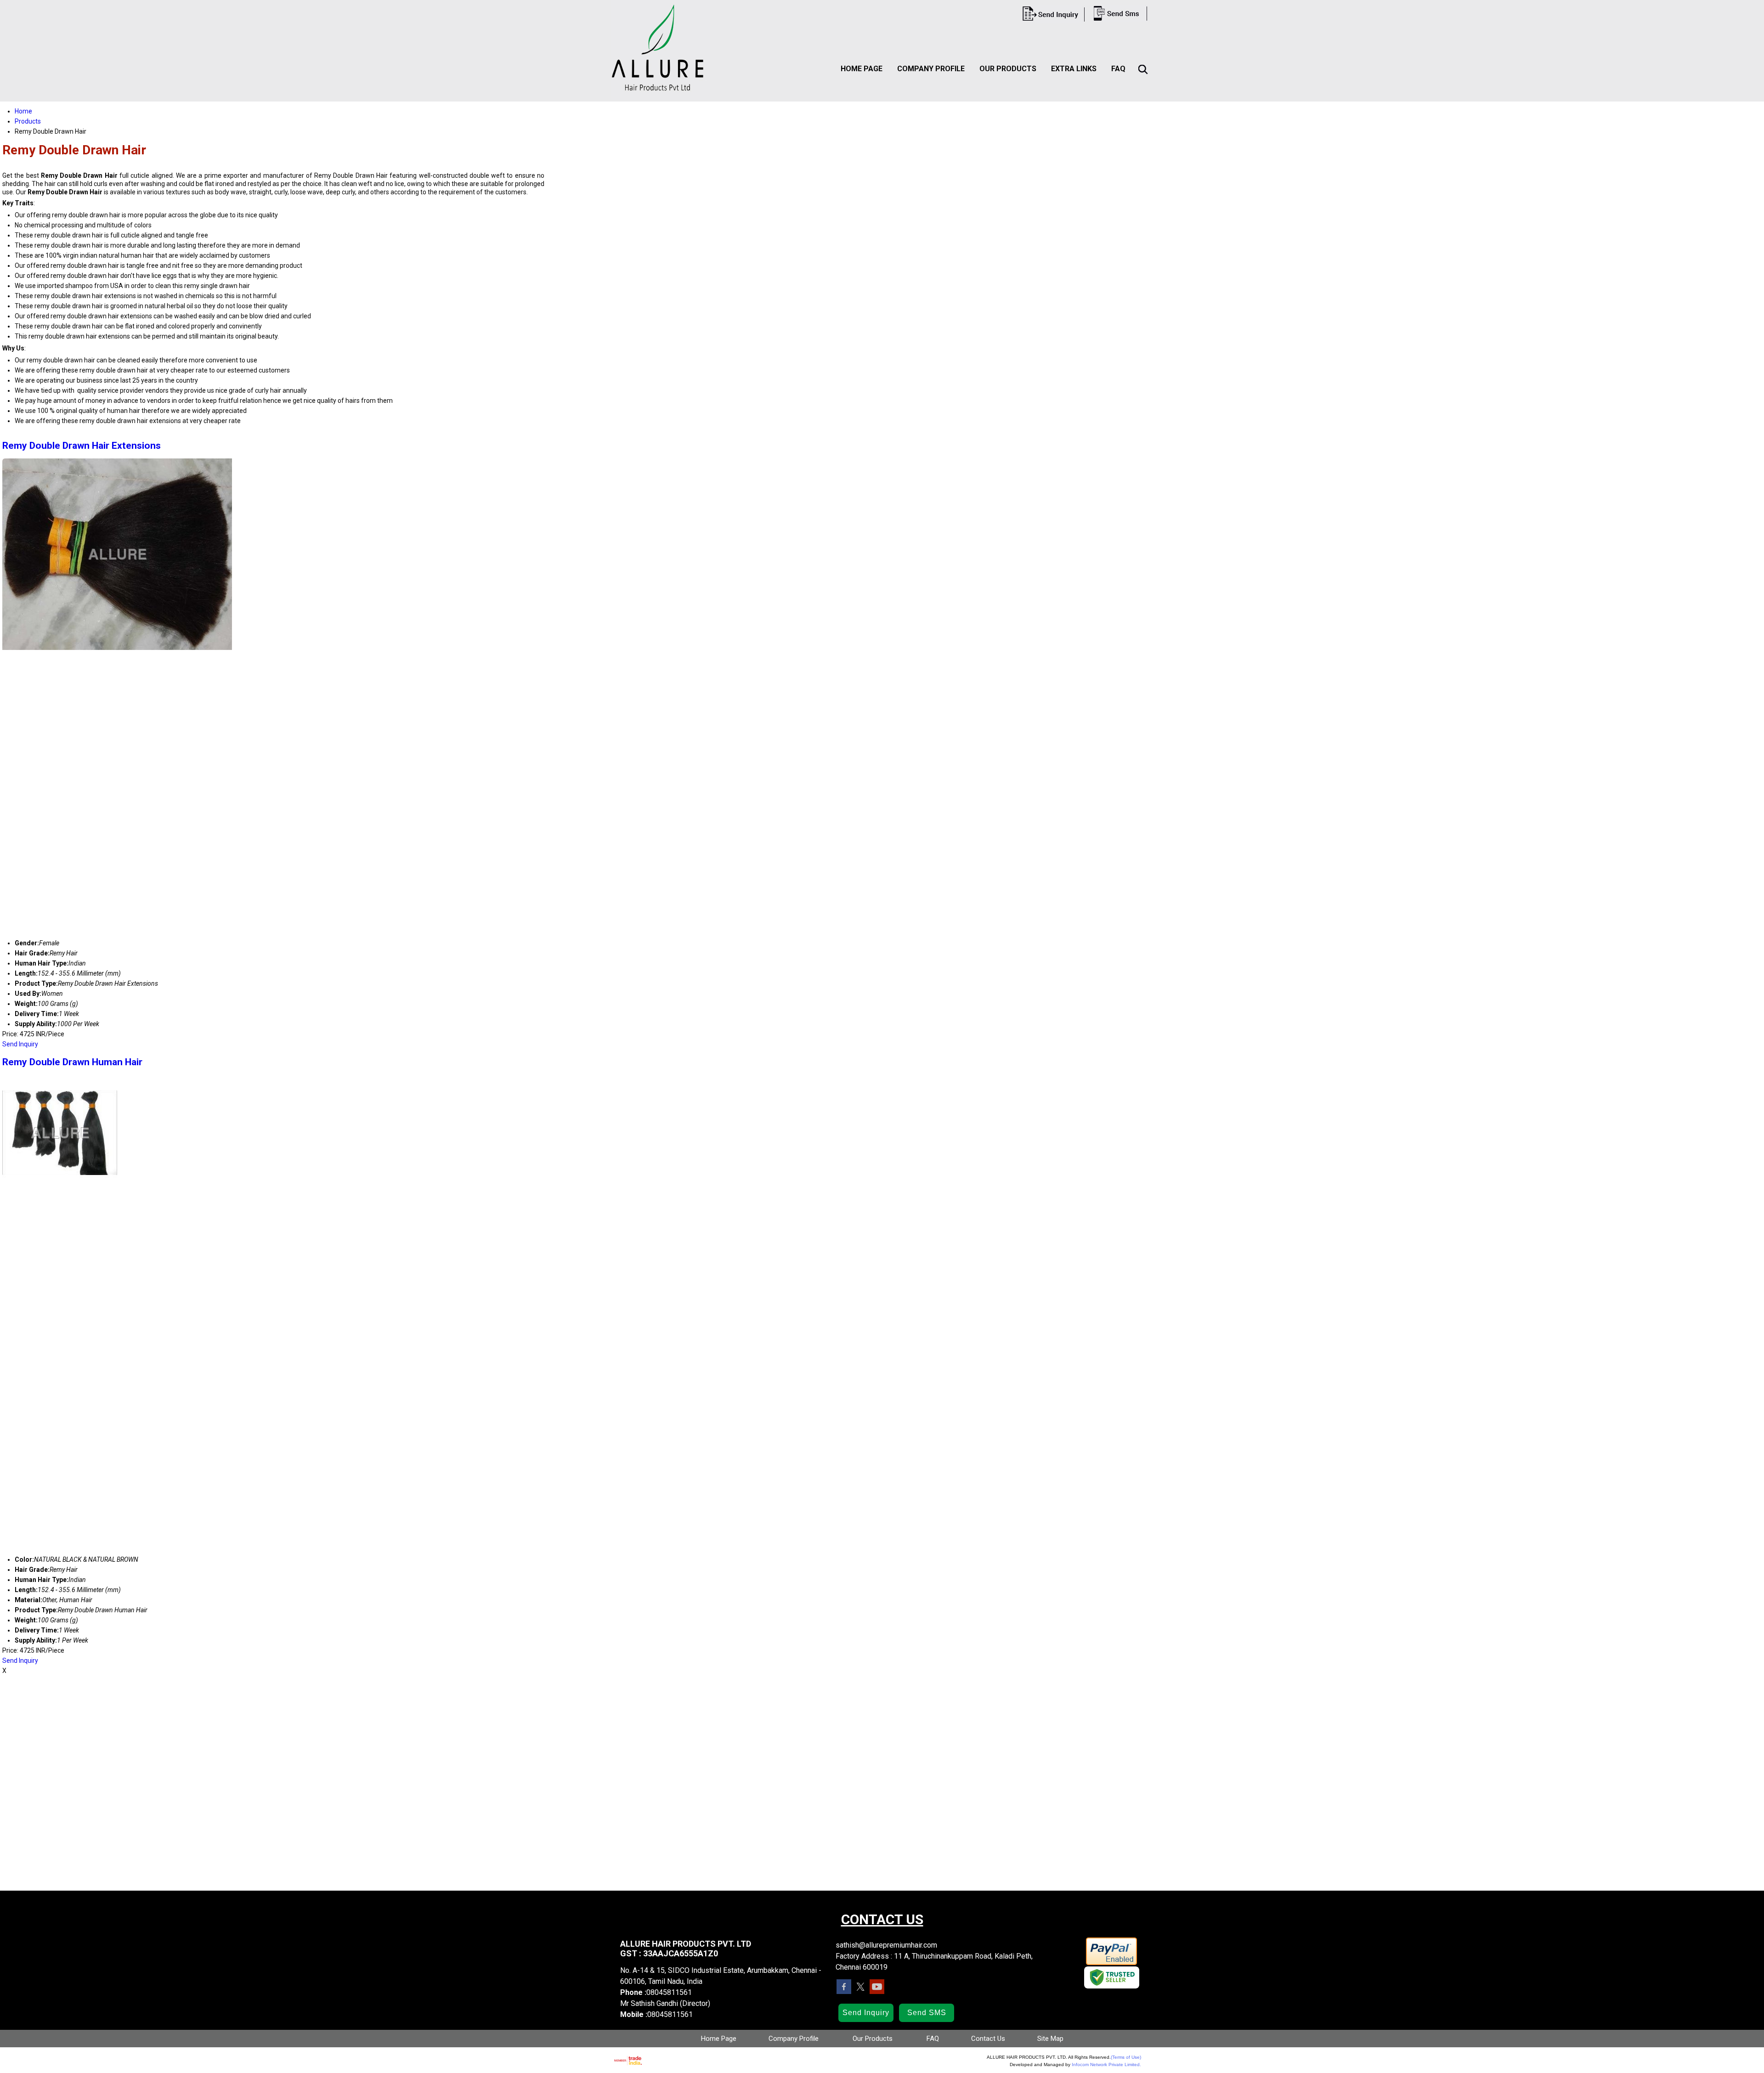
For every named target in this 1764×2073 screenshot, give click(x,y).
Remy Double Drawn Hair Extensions (82, 446)
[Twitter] (860, 1991)
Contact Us (988, 2039)
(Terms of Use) (1126, 2057)
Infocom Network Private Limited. (1106, 2065)
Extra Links (1074, 69)
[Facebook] (844, 1991)
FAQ (1118, 69)
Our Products (1008, 69)
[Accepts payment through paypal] (1111, 1963)
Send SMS (927, 2013)
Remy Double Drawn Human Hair (72, 1062)
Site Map (1050, 2039)
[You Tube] (877, 1991)
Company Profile (931, 69)
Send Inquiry (20, 1044)
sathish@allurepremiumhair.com (886, 1945)
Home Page (862, 69)
